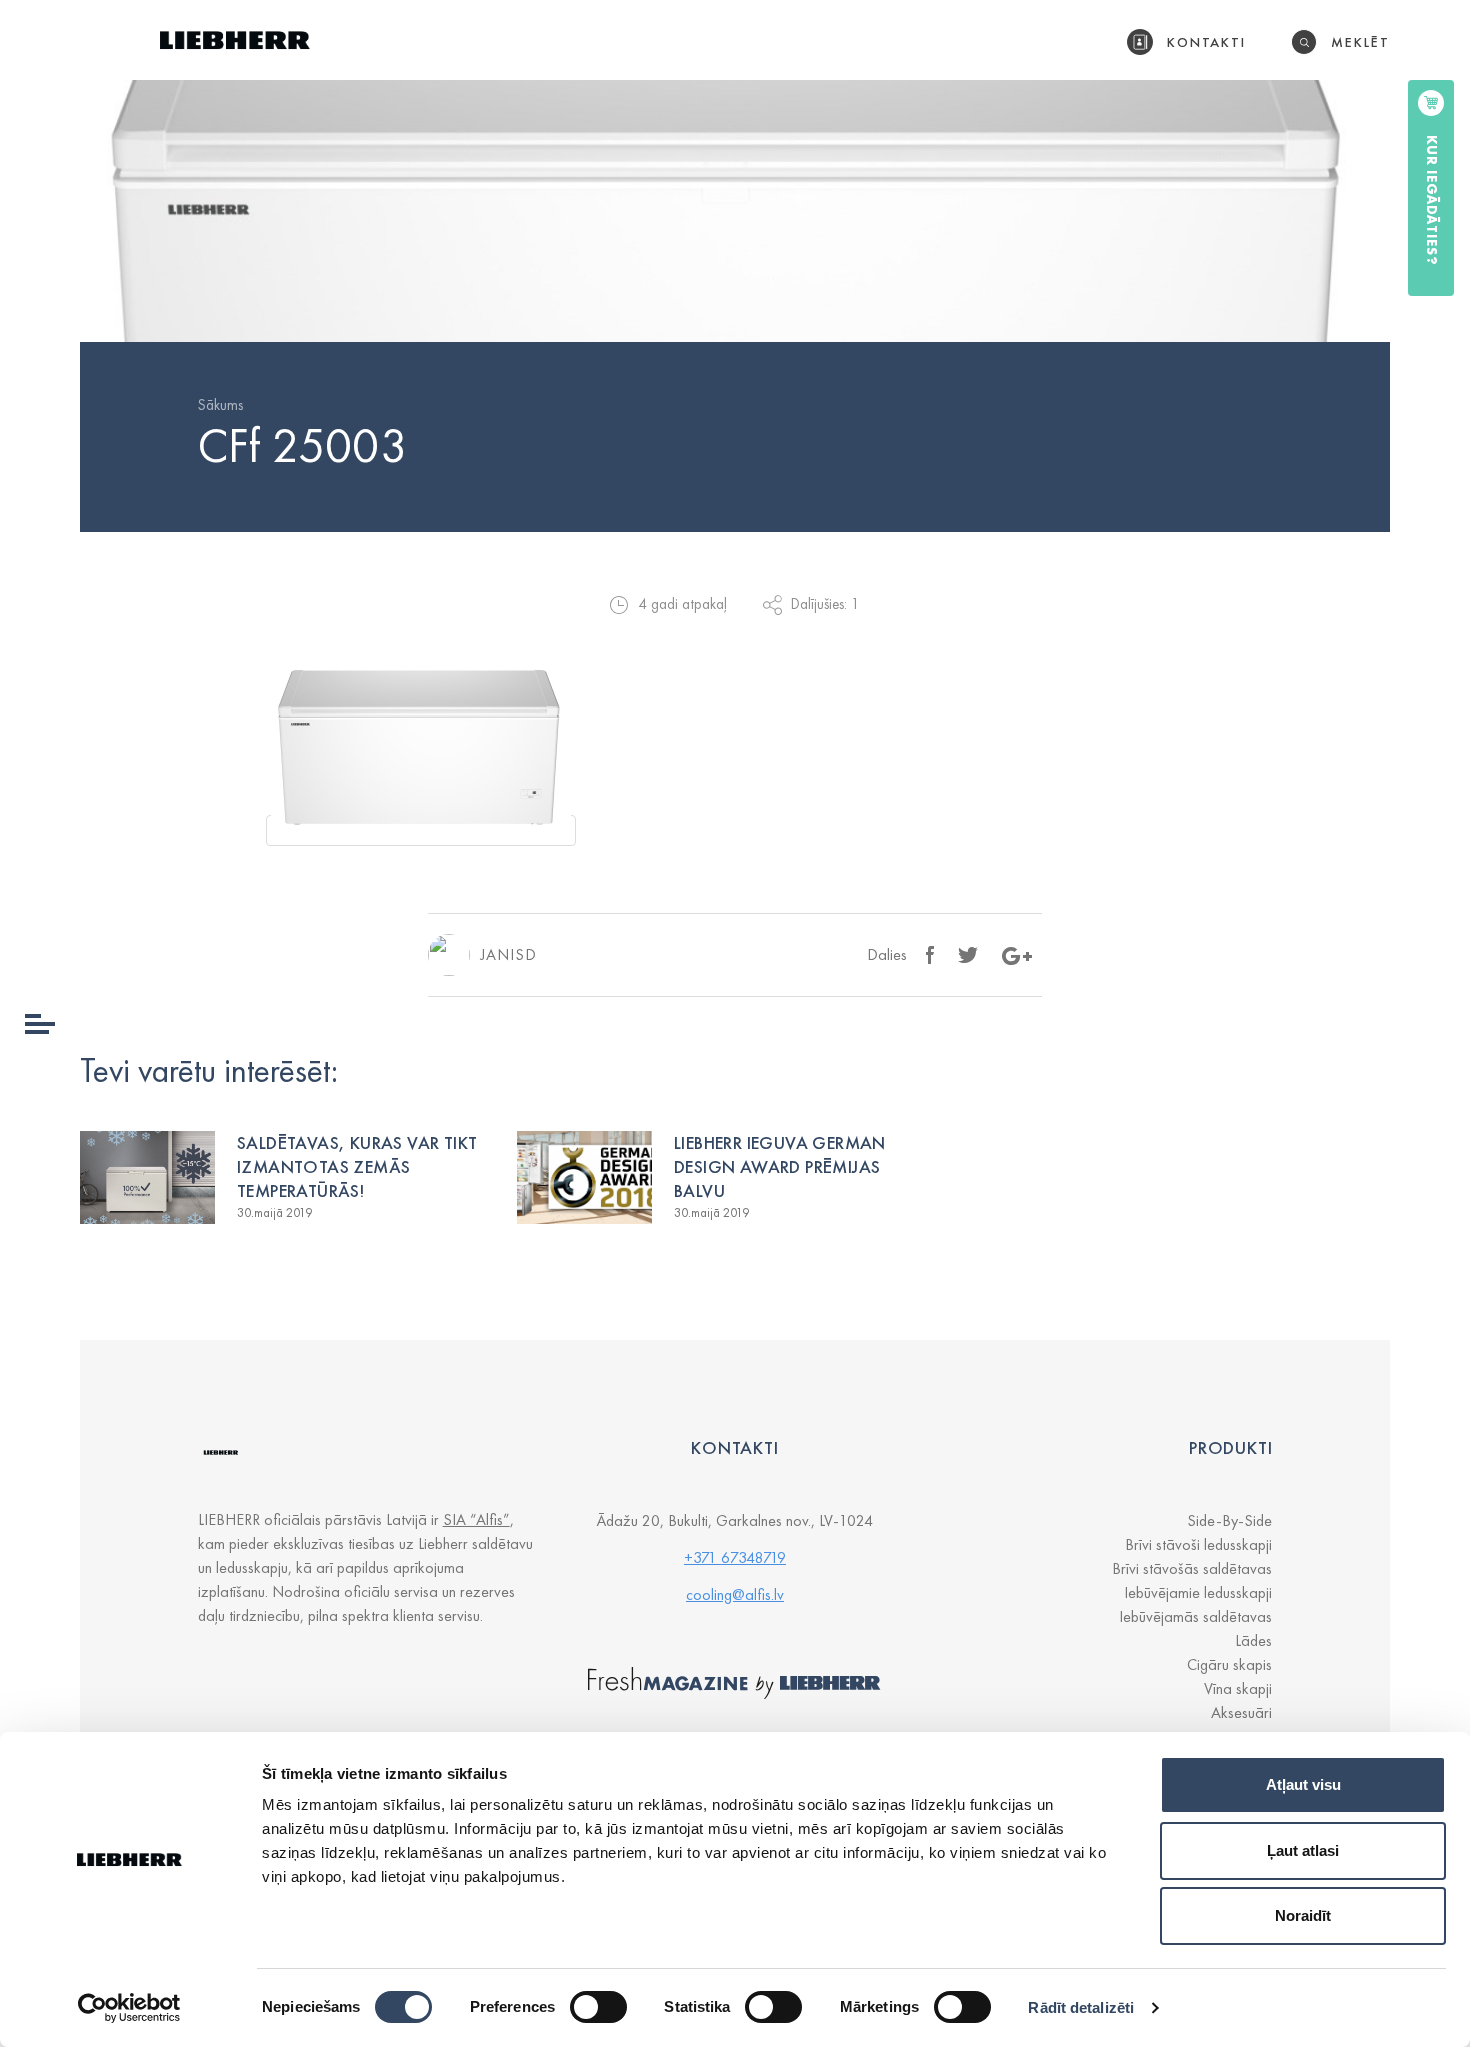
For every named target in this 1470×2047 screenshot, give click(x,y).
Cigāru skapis (1229, 1664)
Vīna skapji (1238, 1688)
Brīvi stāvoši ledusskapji (1198, 1544)
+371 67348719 (735, 1557)
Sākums (220, 405)
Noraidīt (1303, 1915)
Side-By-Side (1229, 1520)
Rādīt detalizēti (1081, 2007)
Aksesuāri (1241, 1712)
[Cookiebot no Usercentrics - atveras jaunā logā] (129, 2008)
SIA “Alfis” (476, 1519)
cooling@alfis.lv (735, 1594)
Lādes (1253, 1640)
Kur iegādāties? (1432, 200)
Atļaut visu (1303, 1784)
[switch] (598, 2007)
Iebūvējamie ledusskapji (1198, 1592)
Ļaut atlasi (1303, 1850)
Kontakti (1207, 42)
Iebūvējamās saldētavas (1195, 1616)
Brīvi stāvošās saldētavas (1192, 1568)
